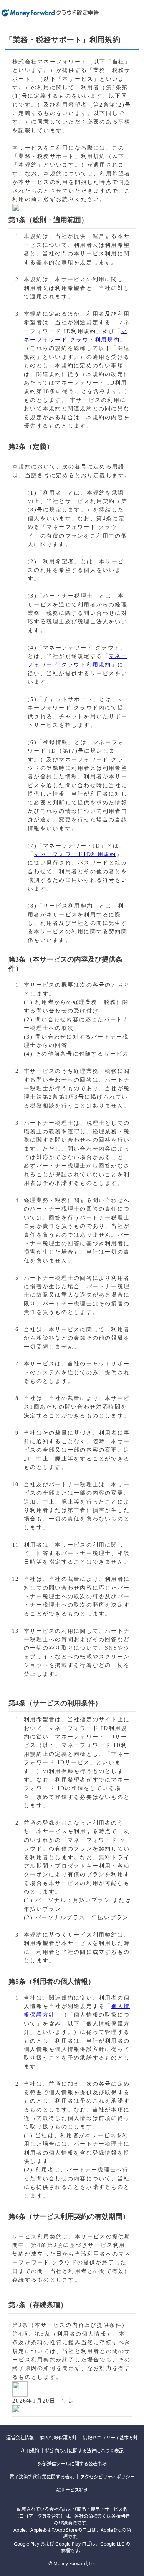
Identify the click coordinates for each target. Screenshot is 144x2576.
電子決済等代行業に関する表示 (42, 2477)
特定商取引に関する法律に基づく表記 (84, 2451)
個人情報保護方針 (58, 2438)
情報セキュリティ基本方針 (110, 2438)
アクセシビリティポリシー (108, 2477)
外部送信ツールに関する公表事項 (72, 2464)
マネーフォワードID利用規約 (75, 854)
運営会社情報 (20, 2438)
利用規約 (30, 2451)
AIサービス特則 (72, 2490)
